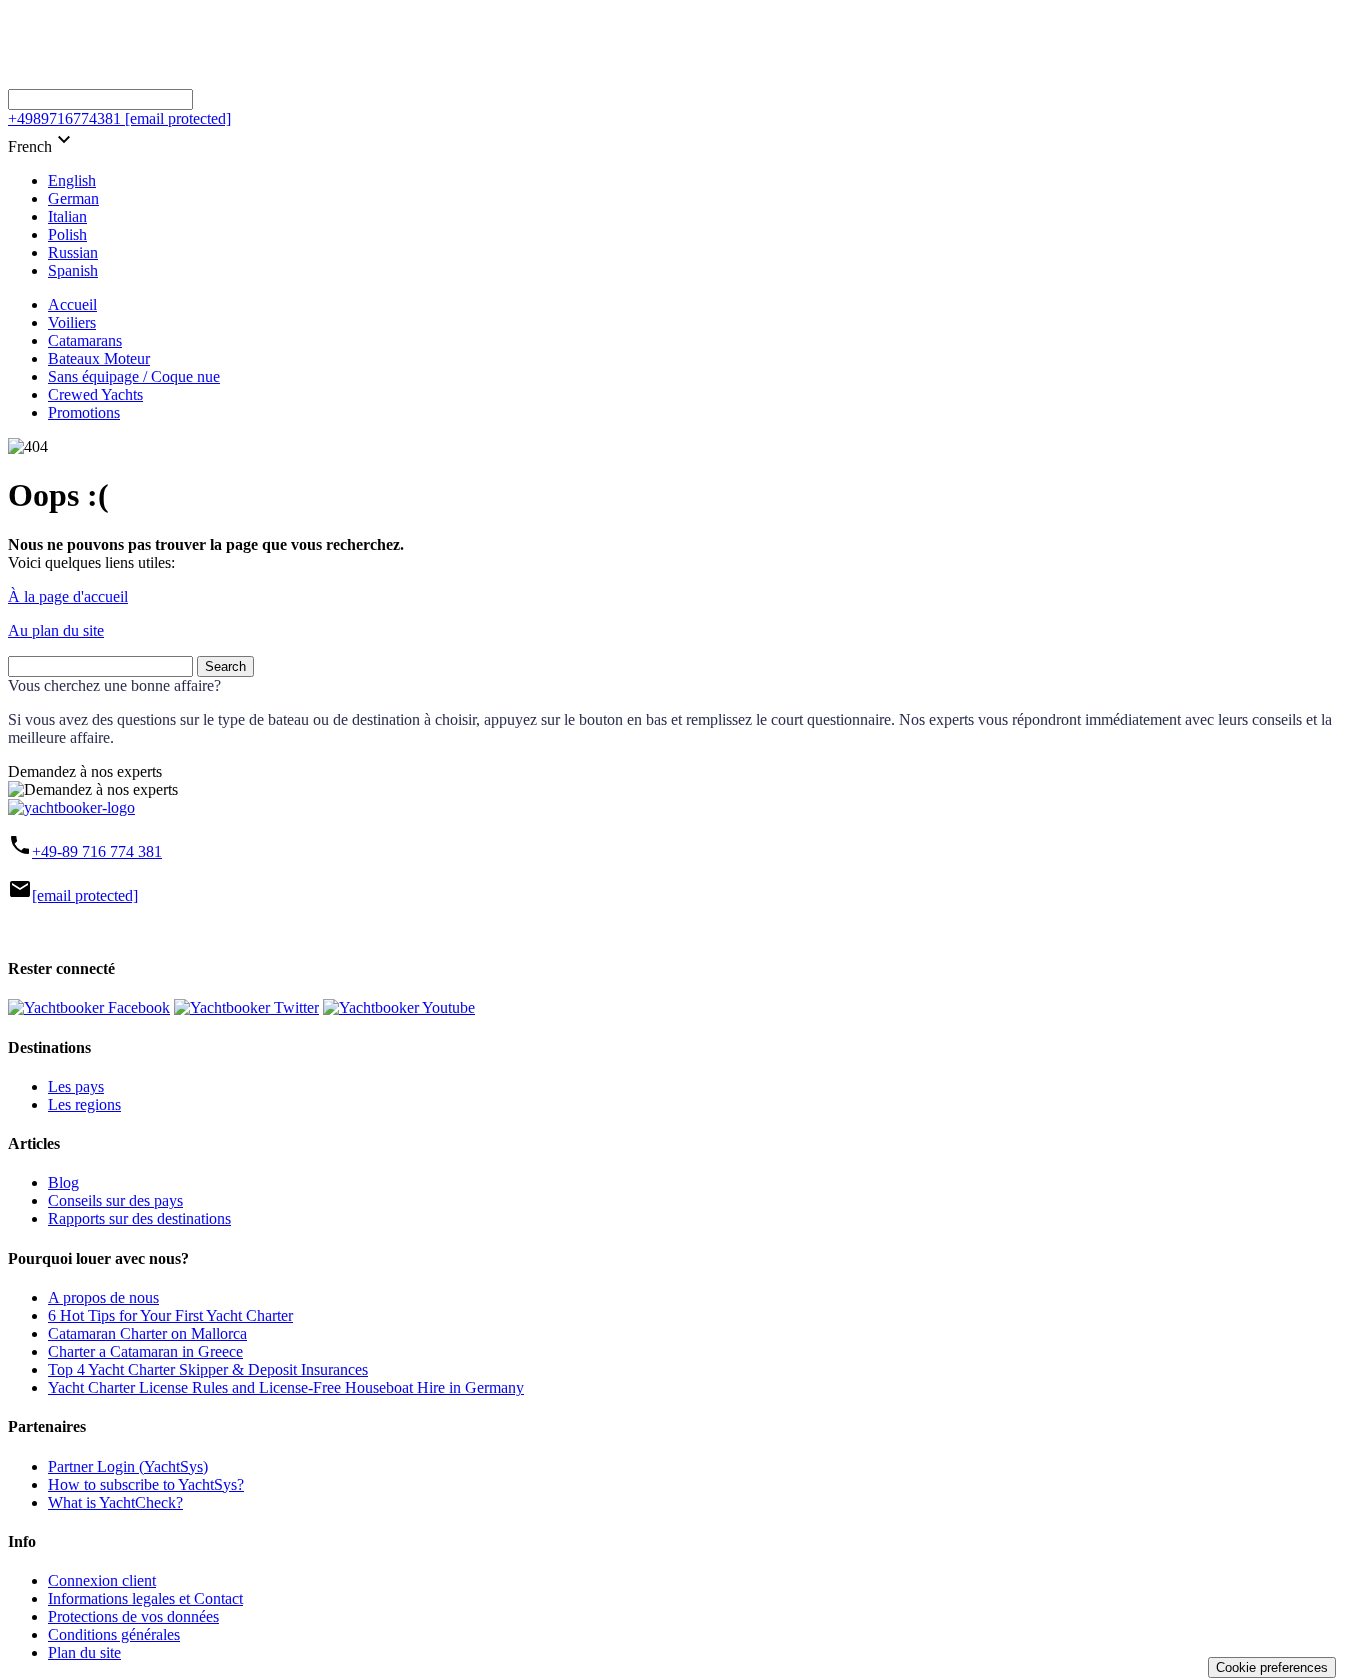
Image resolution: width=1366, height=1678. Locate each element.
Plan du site (84, 1652)
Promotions (84, 412)
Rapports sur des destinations (139, 1218)
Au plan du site (56, 630)
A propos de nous (103, 1297)
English (72, 180)
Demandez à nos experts (85, 771)
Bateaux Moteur (99, 358)
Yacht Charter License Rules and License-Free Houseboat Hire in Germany (286, 1387)
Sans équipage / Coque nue (134, 376)
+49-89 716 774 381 (97, 851)
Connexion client (102, 1580)
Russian (73, 252)
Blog (63, 1182)
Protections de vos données (133, 1616)
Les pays (76, 1086)
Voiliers (72, 322)
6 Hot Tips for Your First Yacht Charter (170, 1315)
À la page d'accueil (68, 596)
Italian (67, 216)
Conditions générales (114, 1634)
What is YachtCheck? (115, 1502)
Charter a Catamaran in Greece (145, 1351)
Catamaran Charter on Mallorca (147, 1333)
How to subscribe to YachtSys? (146, 1484)
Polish (67, 234)
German (73, 198)
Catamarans (85, 340)
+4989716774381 (64, 118)
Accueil (72, 304)
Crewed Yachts (95, 394)
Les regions (84, 1104)
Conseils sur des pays (115, 1200)
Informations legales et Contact (145, 1598)
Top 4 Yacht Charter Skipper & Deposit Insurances (208, 1369)
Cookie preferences (1272, 1667)
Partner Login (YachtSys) (128, 1466)
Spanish (73, 270)
